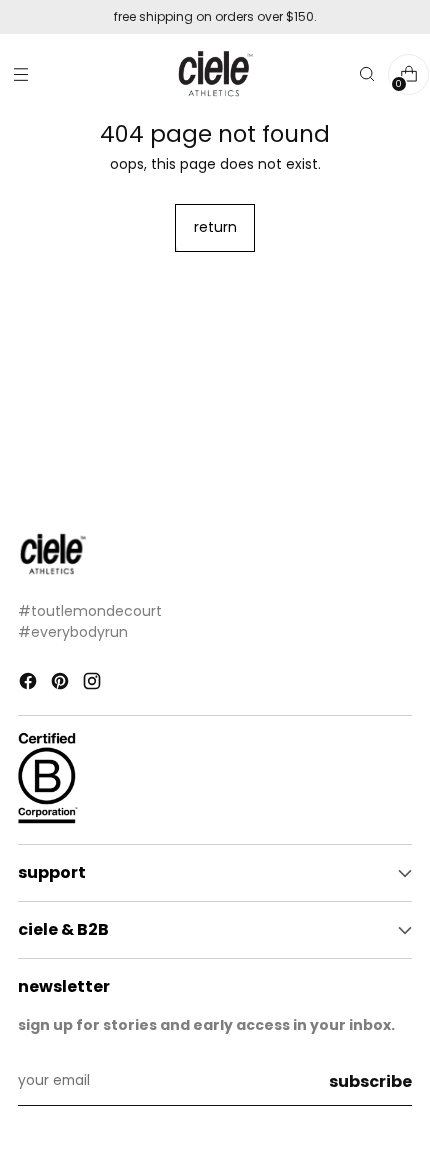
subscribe (370, 1081)
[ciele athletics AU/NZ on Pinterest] (62, 684)
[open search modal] (366, 74)
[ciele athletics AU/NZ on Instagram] (94, 684)
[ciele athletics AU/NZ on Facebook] (30, 684)
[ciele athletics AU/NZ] (215, 74)
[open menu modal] (20, 74)
